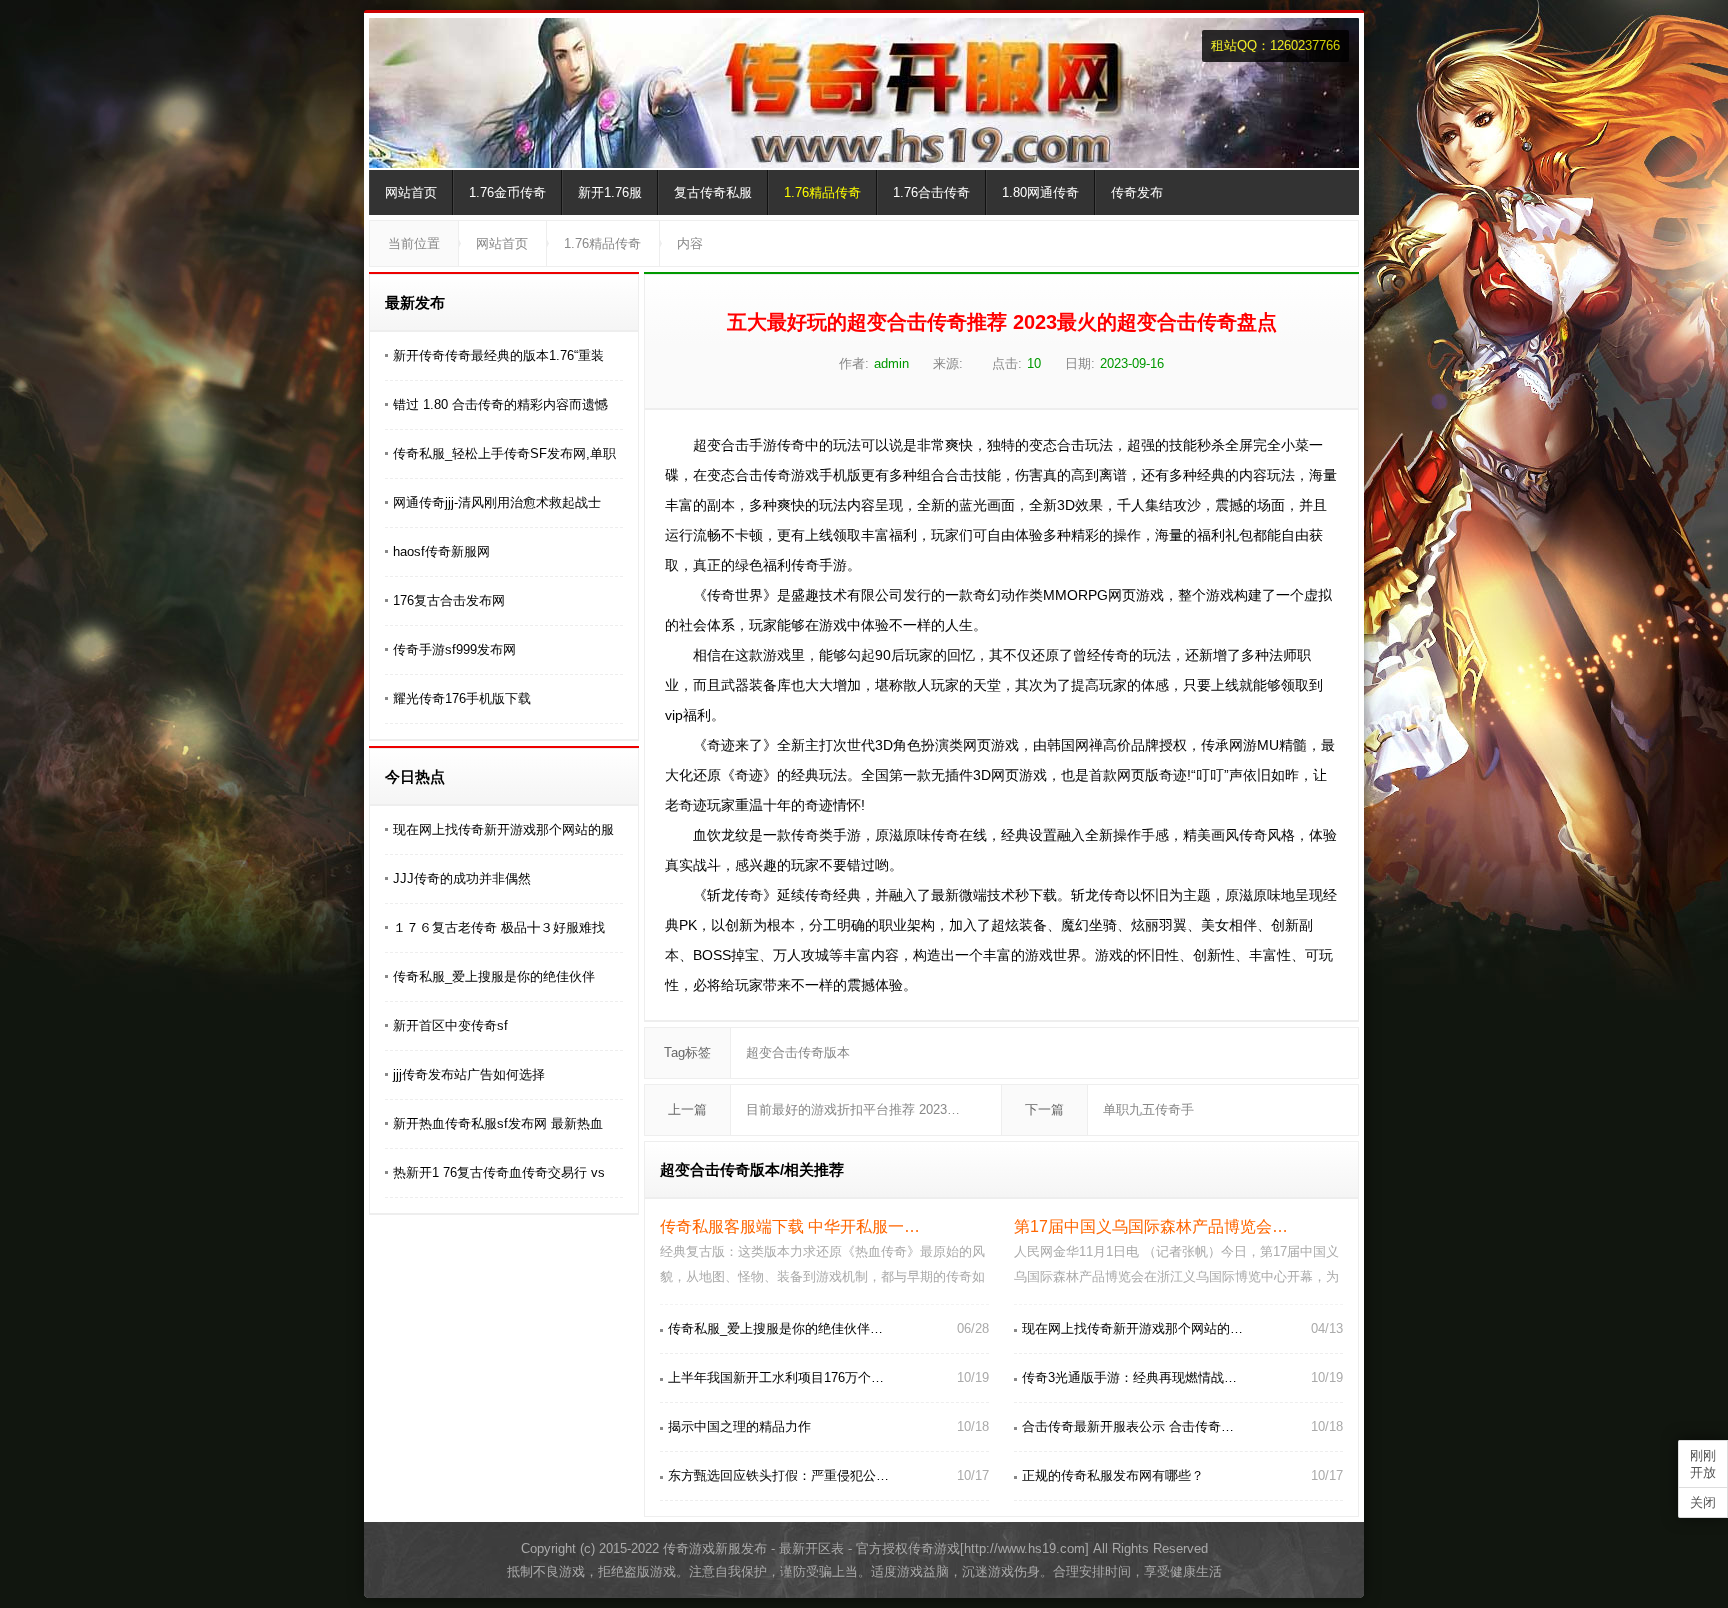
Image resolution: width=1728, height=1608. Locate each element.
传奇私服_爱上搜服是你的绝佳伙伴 (494, 976)
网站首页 (411, 192)
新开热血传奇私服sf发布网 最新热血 (498, 1123)
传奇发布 (1137, 192)
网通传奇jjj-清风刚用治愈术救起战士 (497, 502)
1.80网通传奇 (1040, 192)
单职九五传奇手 (1148, 1109)
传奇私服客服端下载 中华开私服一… (790, 1226)
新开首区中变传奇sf (450, 1025)
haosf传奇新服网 (441, 551)
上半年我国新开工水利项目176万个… (776, 1377)
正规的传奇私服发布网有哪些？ (1113, 1475)
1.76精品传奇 (822, 192)
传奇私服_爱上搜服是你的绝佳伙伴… (775, 1328)
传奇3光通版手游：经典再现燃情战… (1129, 1377)
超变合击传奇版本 (798, 1052)
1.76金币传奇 (507, 192)
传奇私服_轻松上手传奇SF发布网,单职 (504, 453)
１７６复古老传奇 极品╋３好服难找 (499, 927)
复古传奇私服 (713, 192)
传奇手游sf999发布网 (454, 649)
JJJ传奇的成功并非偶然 (462, 878)
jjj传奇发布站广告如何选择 (469, 1074)
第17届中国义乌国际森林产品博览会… (1151, 1226)
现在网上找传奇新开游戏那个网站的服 (503, 829)
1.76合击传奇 (931, 192)
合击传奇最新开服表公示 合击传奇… (1128, 1426)
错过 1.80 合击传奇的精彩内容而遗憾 (500, 404)
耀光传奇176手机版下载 (462, 698)
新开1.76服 (610, 192)
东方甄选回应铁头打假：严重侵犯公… (778, 1475)
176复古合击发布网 (449, 600)
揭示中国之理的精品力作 (739, 1426)
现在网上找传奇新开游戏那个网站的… (1132, 1328)
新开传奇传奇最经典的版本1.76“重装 (498, 355)
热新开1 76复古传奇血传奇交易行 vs (499, 1172)
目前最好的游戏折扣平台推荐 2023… (853, 1109)
